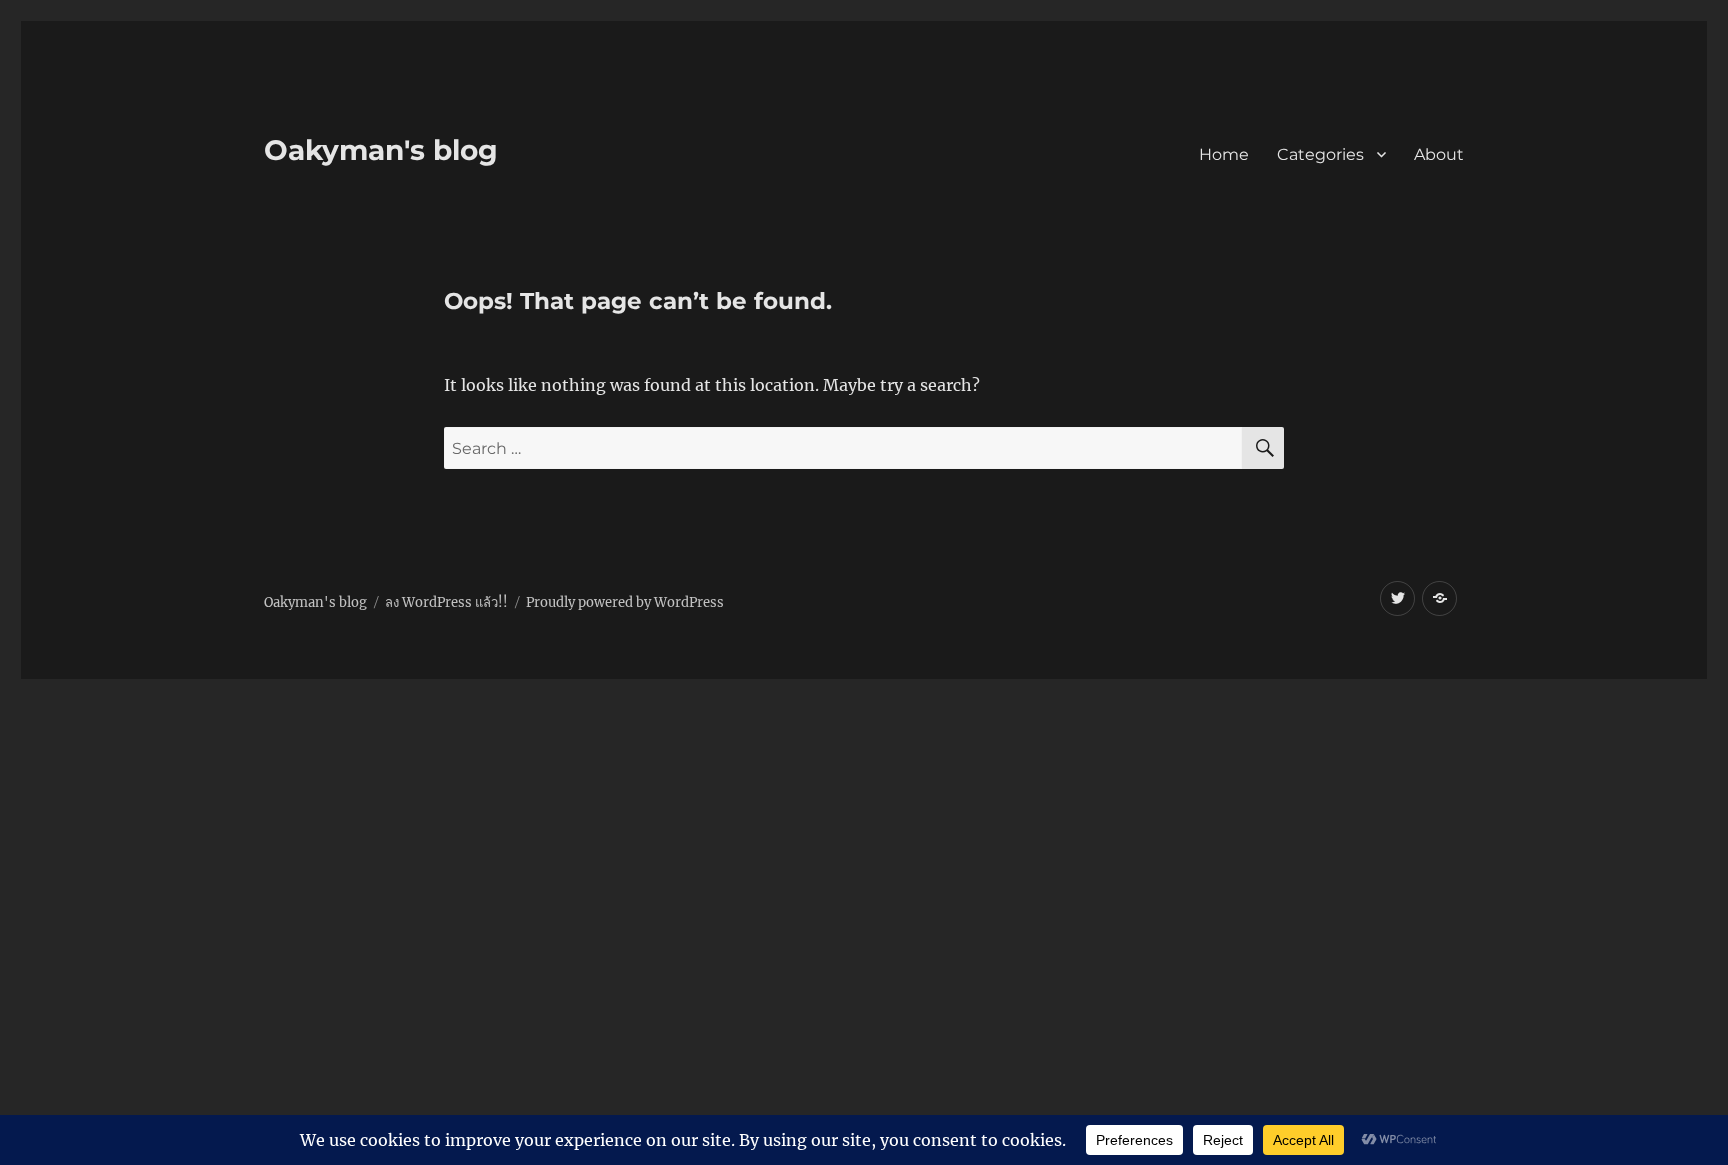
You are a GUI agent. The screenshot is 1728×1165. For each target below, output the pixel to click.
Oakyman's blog (381, 150)
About (1439, 154)
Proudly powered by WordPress (625, 602)
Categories (1320, 154)
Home (1224, 154)
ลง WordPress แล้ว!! (446, 602)
